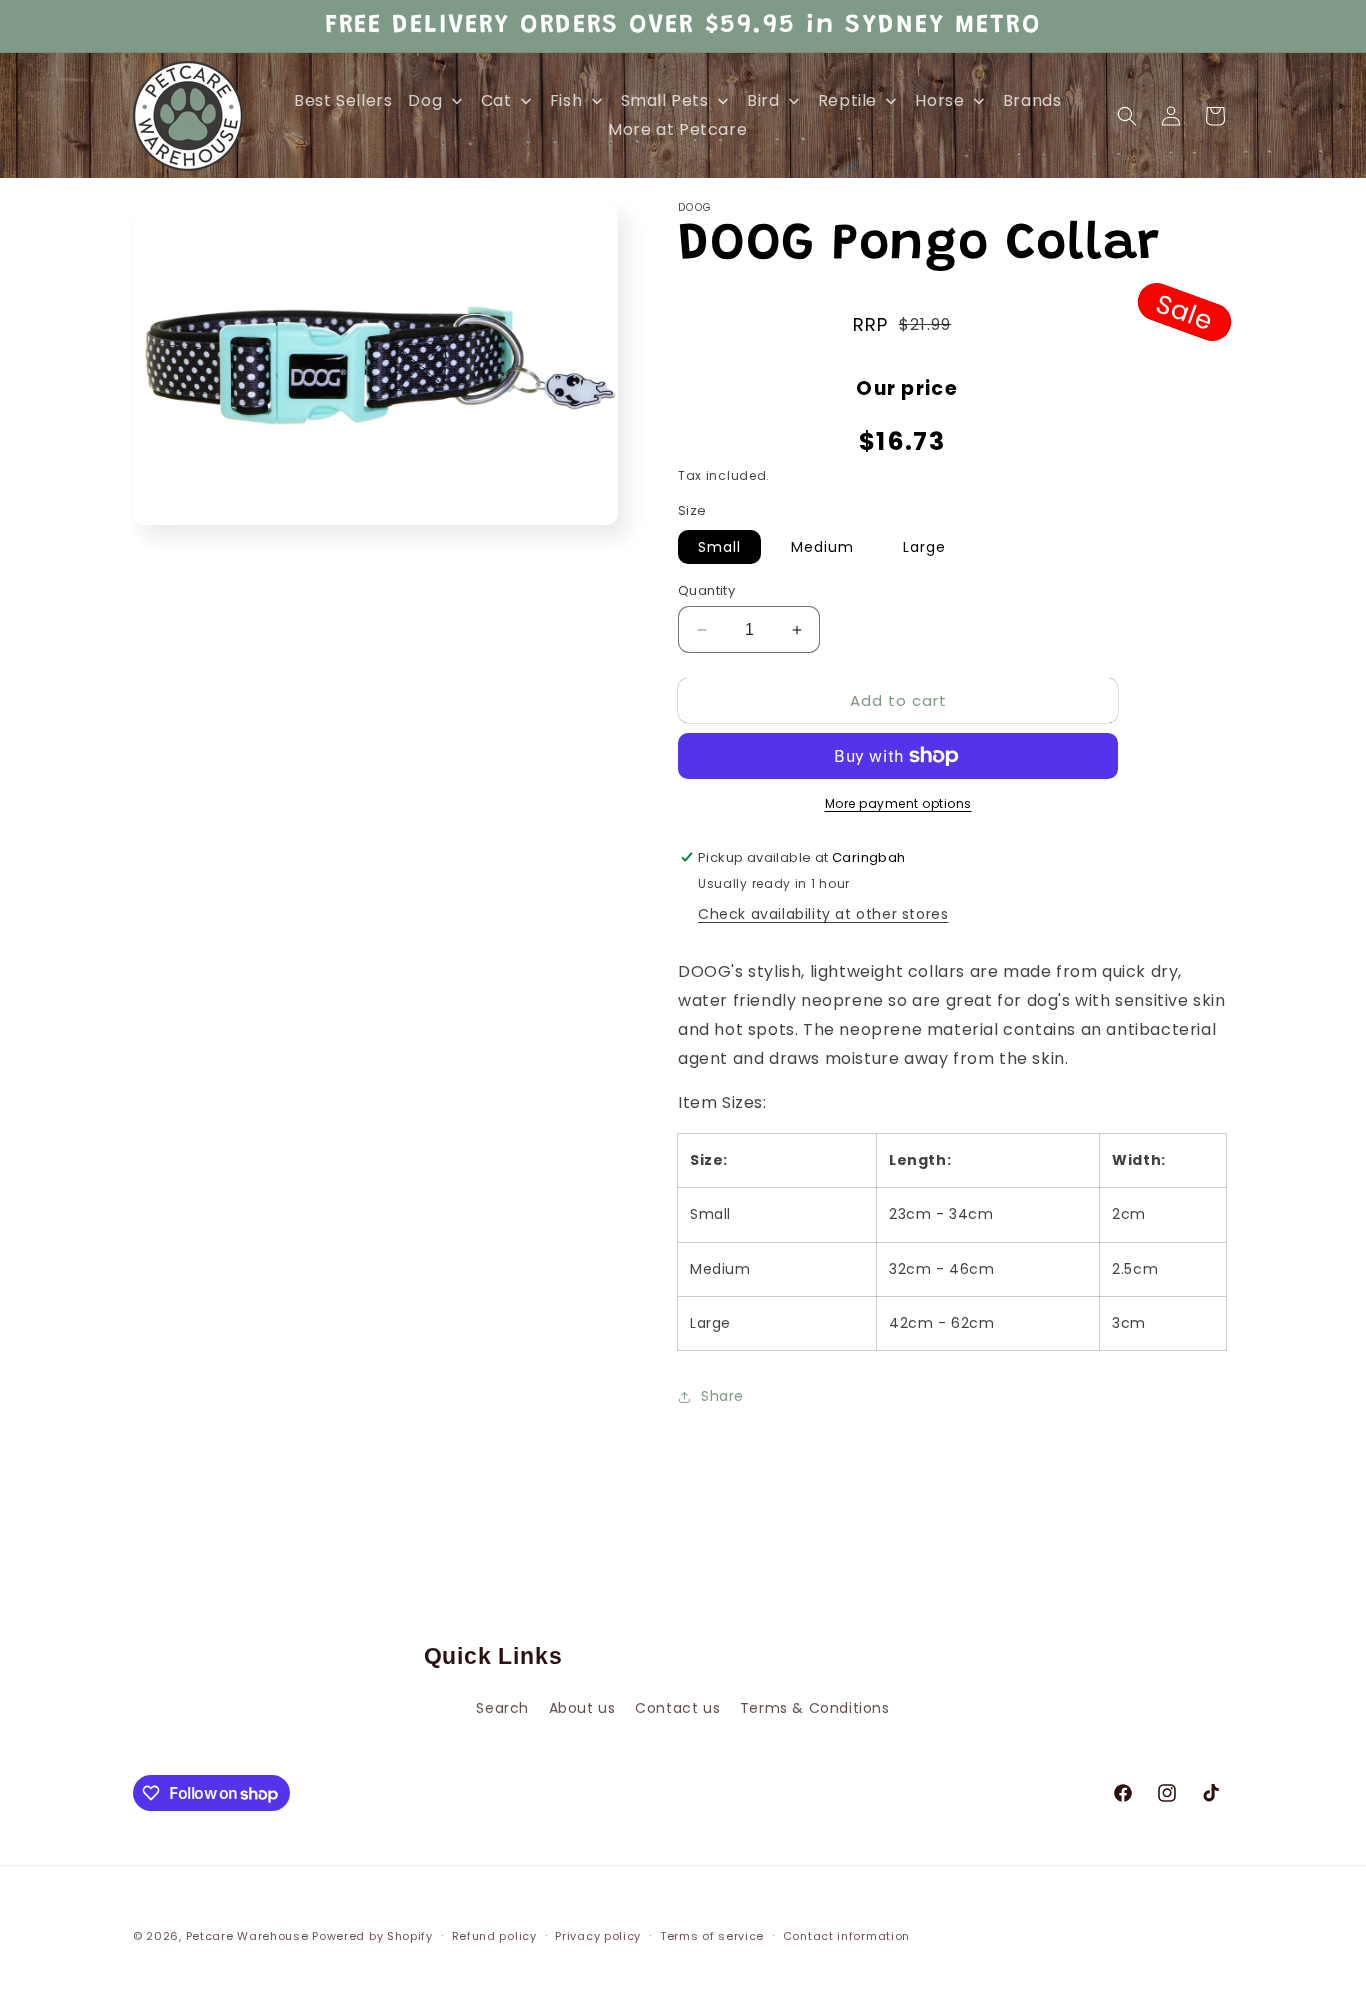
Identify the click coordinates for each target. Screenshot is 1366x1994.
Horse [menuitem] (939, 100)
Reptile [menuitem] (847, 100)
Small (719, 547)
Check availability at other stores (823, 914)
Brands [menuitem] (1032, 100)
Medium (822, 547)
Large (924, 547)
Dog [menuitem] (425, 100)
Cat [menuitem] (496, 100)
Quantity (706, 590)
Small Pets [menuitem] (665, 100)
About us (582, 1708)
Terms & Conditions (815, 1708)
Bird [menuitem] (763, 100)
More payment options (898, 803)
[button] (1127, 116)
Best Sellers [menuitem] (343, 100)
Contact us (677, 1708)
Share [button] (722, 1396)
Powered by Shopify (372, 1936)
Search (502, 1708)
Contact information (846, 1936)
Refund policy (494, 1936)
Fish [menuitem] (566, 100)
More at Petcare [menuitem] (677, 129)
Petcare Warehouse (247, 1936)
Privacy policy (598, 1936)
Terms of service (712, 1936)
